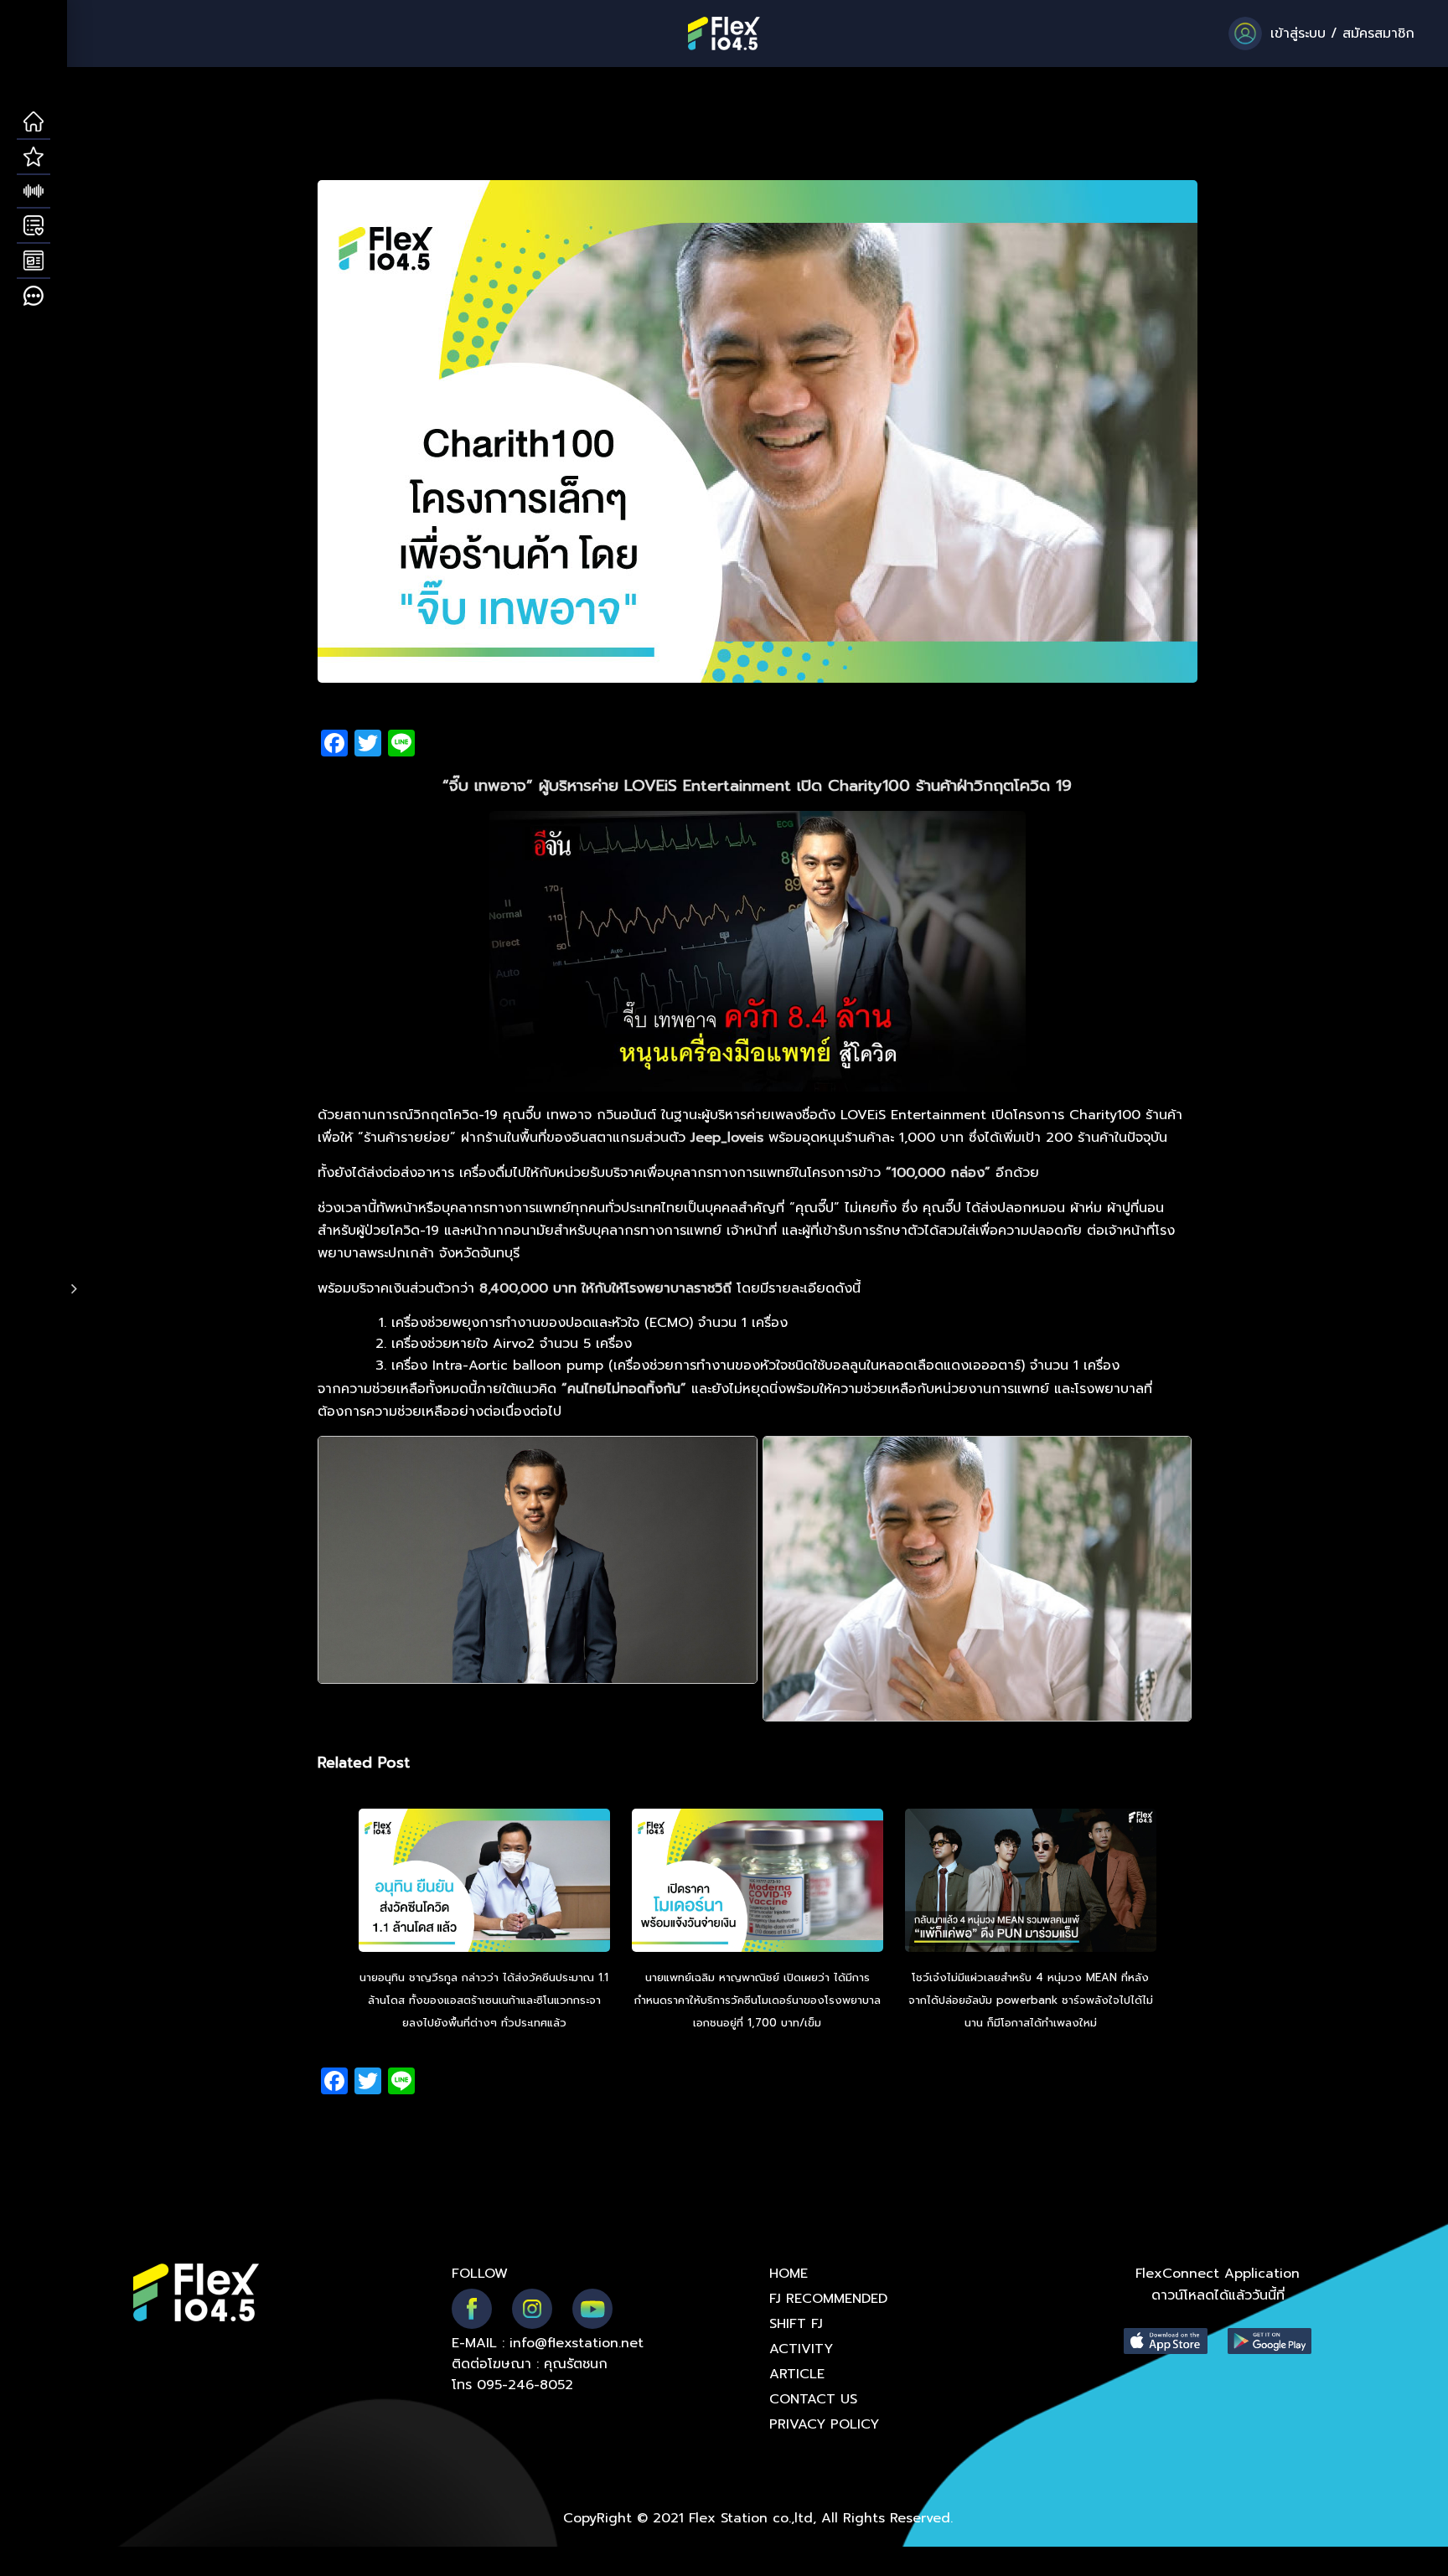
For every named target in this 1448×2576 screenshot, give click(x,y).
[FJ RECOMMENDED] (34, 157)
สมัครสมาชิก (1378, 34)
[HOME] (34, 122)
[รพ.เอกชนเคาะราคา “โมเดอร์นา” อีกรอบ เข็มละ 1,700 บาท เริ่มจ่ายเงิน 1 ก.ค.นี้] (758, 1883)
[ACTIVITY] (34, 226)
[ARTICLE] (34, 261)
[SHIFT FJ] (34, 192)
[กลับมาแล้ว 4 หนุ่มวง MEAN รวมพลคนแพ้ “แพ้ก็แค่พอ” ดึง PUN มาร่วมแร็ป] (1031, 1883)
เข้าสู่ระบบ (1298, 34)
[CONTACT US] (34, 297)
